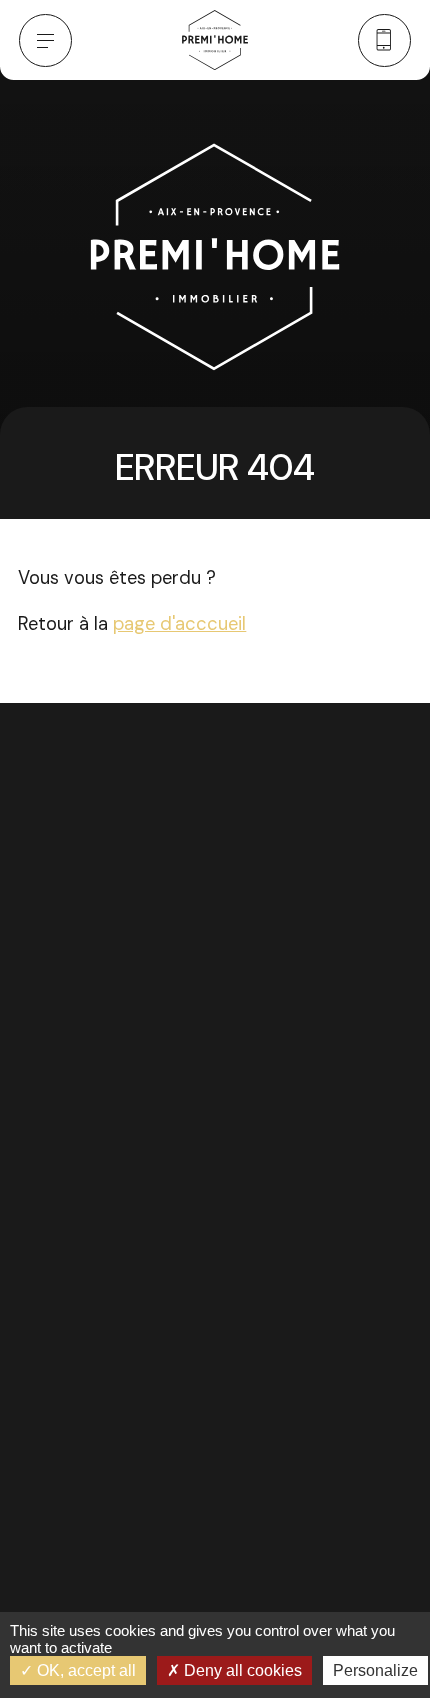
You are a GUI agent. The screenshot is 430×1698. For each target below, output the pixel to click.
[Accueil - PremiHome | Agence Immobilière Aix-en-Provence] (215, 40)
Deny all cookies (241, 1670)
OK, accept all (84, 1670)
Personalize (375, 1670)
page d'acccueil (179, 624)
